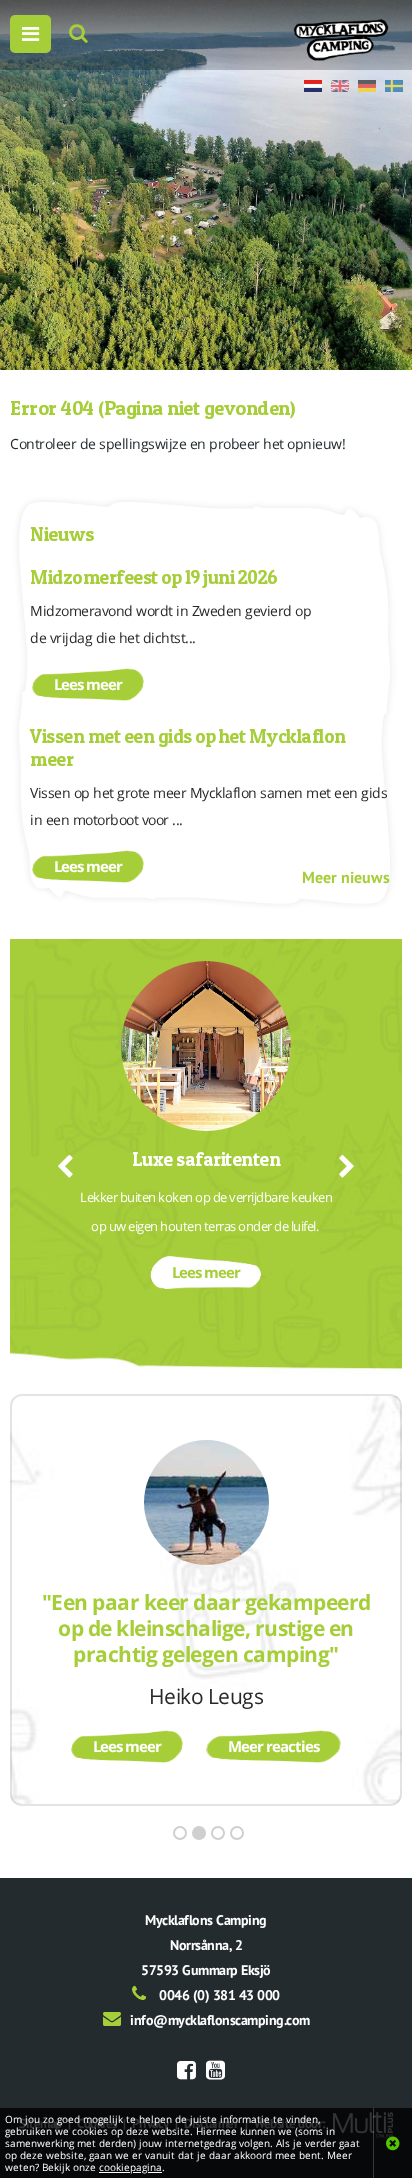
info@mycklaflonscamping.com (220, 2020)
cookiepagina (130, 2167)
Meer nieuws (346, 877)
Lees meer (88, 684)
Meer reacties (273, 1746)
